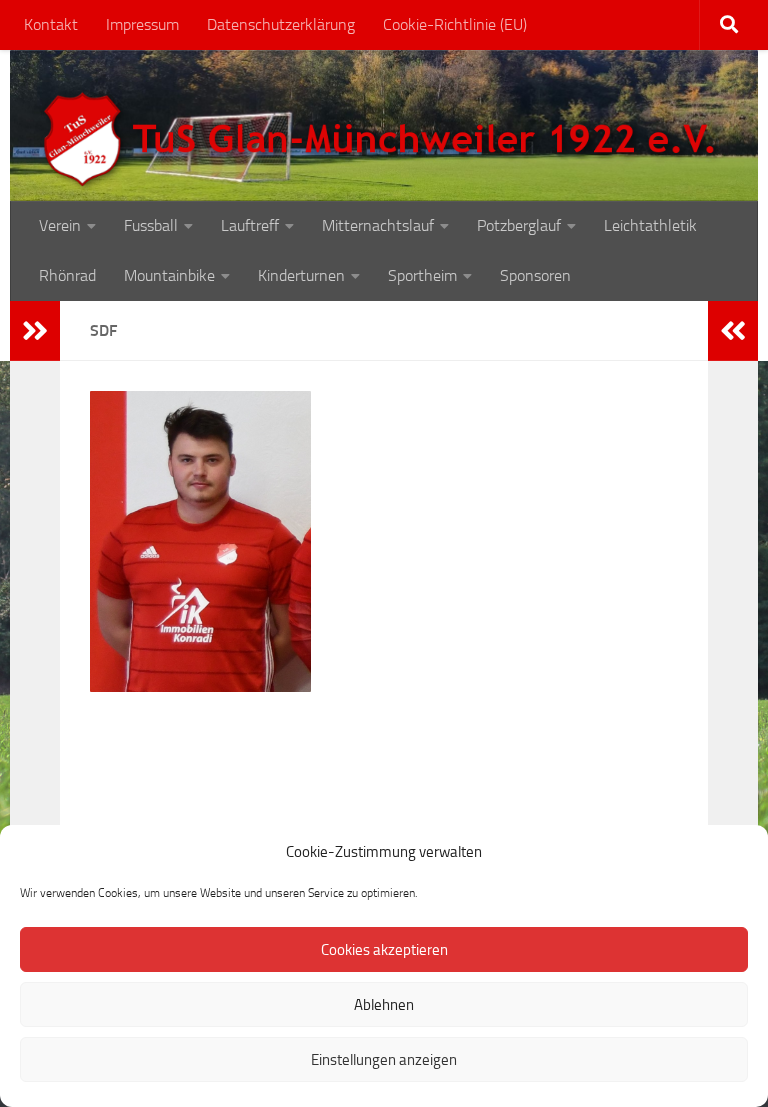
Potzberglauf (519, 225)
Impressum (142, 24)
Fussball (151, 225)
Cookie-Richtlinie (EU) (455, 24)
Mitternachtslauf (378, 225)
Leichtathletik (650, 225)
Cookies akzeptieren (384, 950)
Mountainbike (169, 275)
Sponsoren (535, 275)
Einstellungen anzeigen (384, 1060)
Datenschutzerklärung (281, 24)
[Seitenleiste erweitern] (35, 331)
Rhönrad (67, 275)
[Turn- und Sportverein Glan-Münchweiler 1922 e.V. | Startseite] (384, 140)
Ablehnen (384, 1005)
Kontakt (51, 24)
